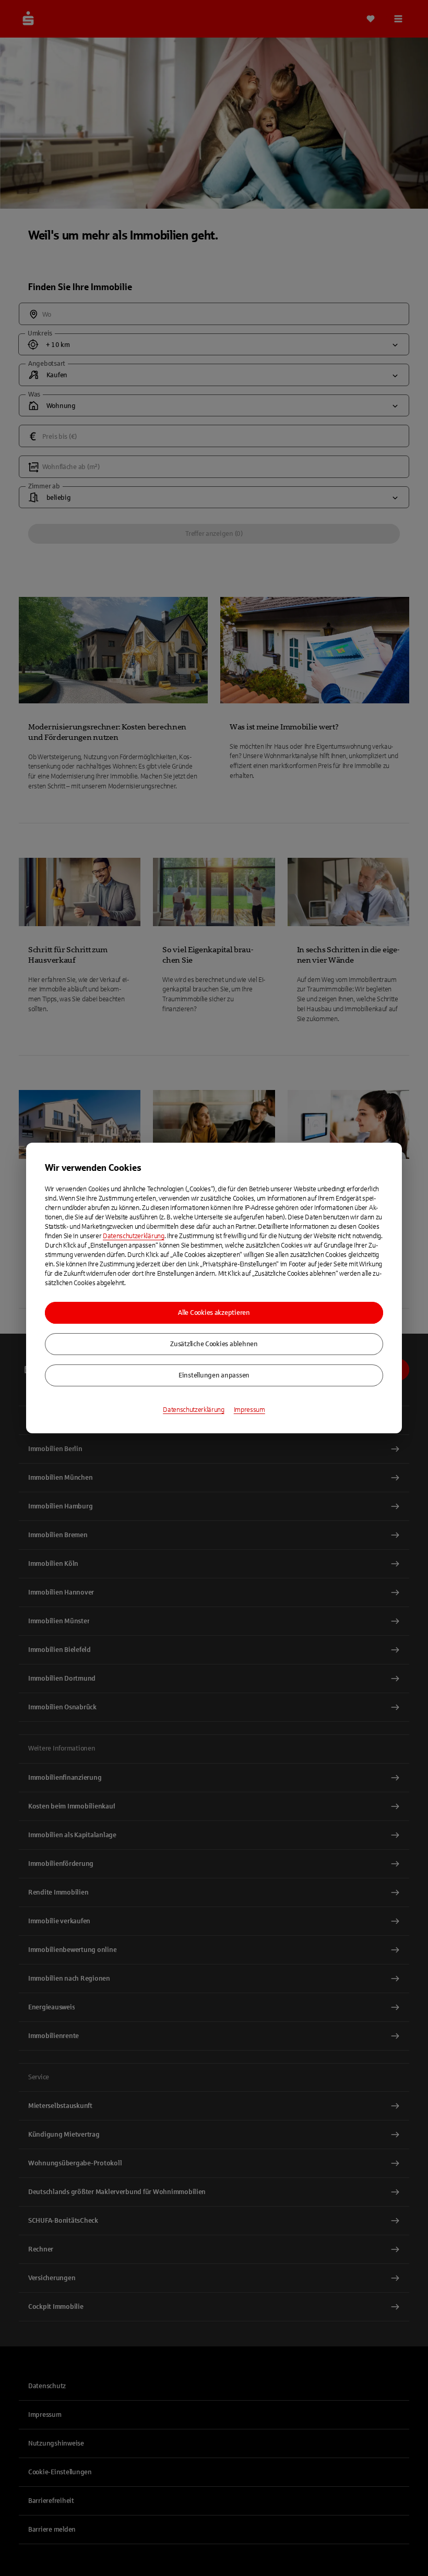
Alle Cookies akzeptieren (214, 1313)
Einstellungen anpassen (214, 1375)
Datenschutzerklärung (134, 1236)
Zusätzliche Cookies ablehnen (214, 1344)
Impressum (249, 1410)
